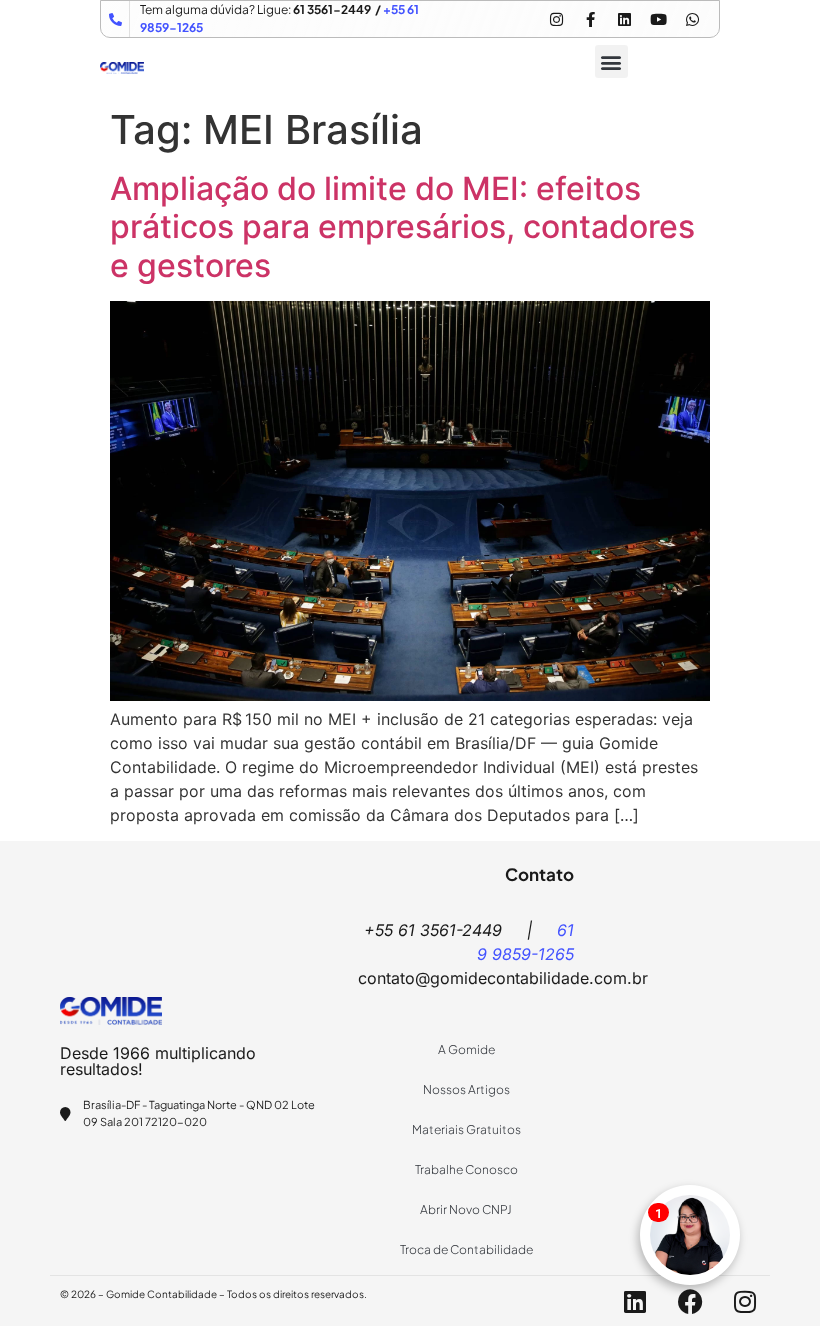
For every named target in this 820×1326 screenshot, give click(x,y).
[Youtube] (658, 19)
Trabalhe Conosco (466, 1169)
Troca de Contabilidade (466, 1249)
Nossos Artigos (466, 1089)
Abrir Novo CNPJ (466, 1209)
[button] (611, 61)
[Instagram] (556, 19)
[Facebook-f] (590, 19)
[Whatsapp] (692, 19)
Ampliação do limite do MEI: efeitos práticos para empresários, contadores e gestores (402, 227)
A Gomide (466, 1049)
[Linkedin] (624, 19)
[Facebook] (690, 1301)
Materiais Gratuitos (466, 1129)
